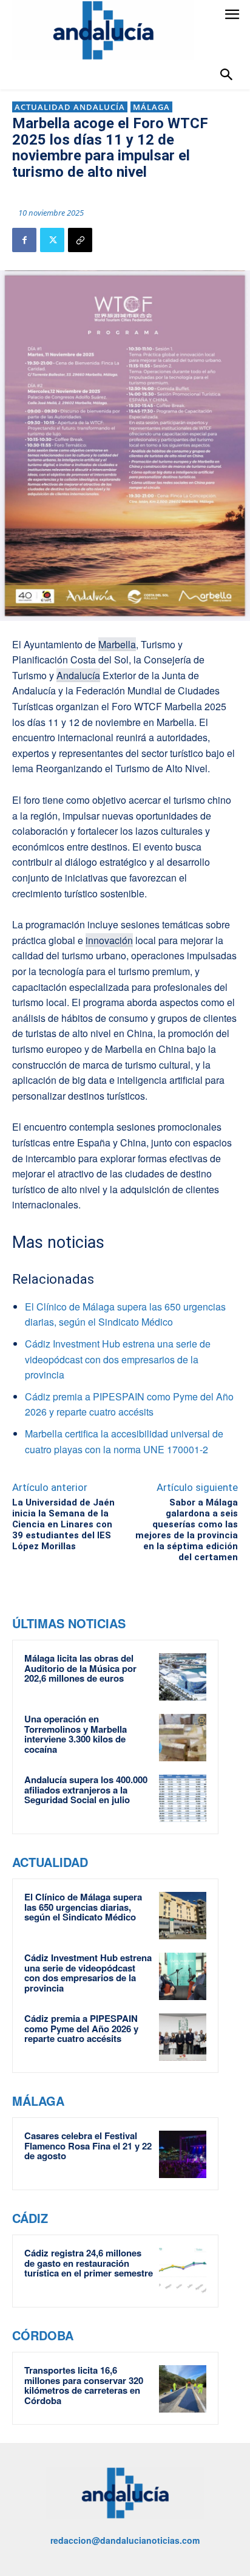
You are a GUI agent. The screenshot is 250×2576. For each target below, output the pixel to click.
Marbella (117, 644)
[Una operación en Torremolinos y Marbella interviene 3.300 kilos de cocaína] (183, 1738)
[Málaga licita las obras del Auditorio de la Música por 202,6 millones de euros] (183, 1677)
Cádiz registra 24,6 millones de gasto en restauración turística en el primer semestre (89, 2263)
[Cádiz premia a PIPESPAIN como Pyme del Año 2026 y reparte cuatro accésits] (183, 2037)
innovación (109, 940)
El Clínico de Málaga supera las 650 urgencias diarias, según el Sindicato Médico (83, 1907)
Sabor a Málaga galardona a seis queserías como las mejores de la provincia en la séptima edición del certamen (187, 1530)
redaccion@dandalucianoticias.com (125, 2540)
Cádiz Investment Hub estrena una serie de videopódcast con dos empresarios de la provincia (118, 1359)
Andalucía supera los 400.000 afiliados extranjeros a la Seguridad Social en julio (86, 1790)
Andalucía (78, 675)
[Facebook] (24, 240)
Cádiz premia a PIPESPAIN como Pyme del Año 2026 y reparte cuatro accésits (81, 2028)
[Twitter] (52, 240)
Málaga (151, 107)
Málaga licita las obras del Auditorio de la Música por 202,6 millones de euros (80, 1668)
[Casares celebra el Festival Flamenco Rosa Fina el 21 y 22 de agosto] (183, 2154)
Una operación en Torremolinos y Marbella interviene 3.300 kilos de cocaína (76, 1734)
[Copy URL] (80, 240)
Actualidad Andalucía (70, 107)
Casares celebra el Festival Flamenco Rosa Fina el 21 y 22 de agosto (88, 2146)
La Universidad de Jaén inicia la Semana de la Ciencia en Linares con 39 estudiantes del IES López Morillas (63, 1524)
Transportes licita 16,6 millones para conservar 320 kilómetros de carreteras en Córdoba (84, 2385)
